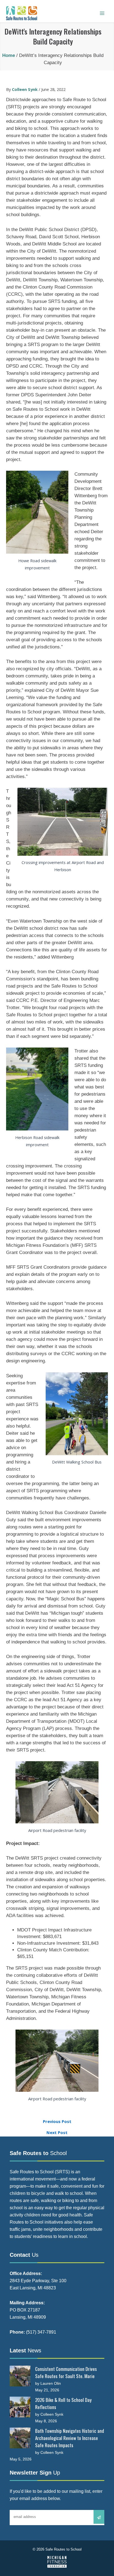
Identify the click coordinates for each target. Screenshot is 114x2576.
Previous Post (57, 2121)
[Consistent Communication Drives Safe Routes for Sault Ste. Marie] (20, 2376)
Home (9, 55)
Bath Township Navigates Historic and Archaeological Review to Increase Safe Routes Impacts (70, 2438)
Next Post (57, 2133)
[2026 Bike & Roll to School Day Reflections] (20, 2407)
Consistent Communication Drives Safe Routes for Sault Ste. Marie (66, 2372)
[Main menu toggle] (102, 13)
